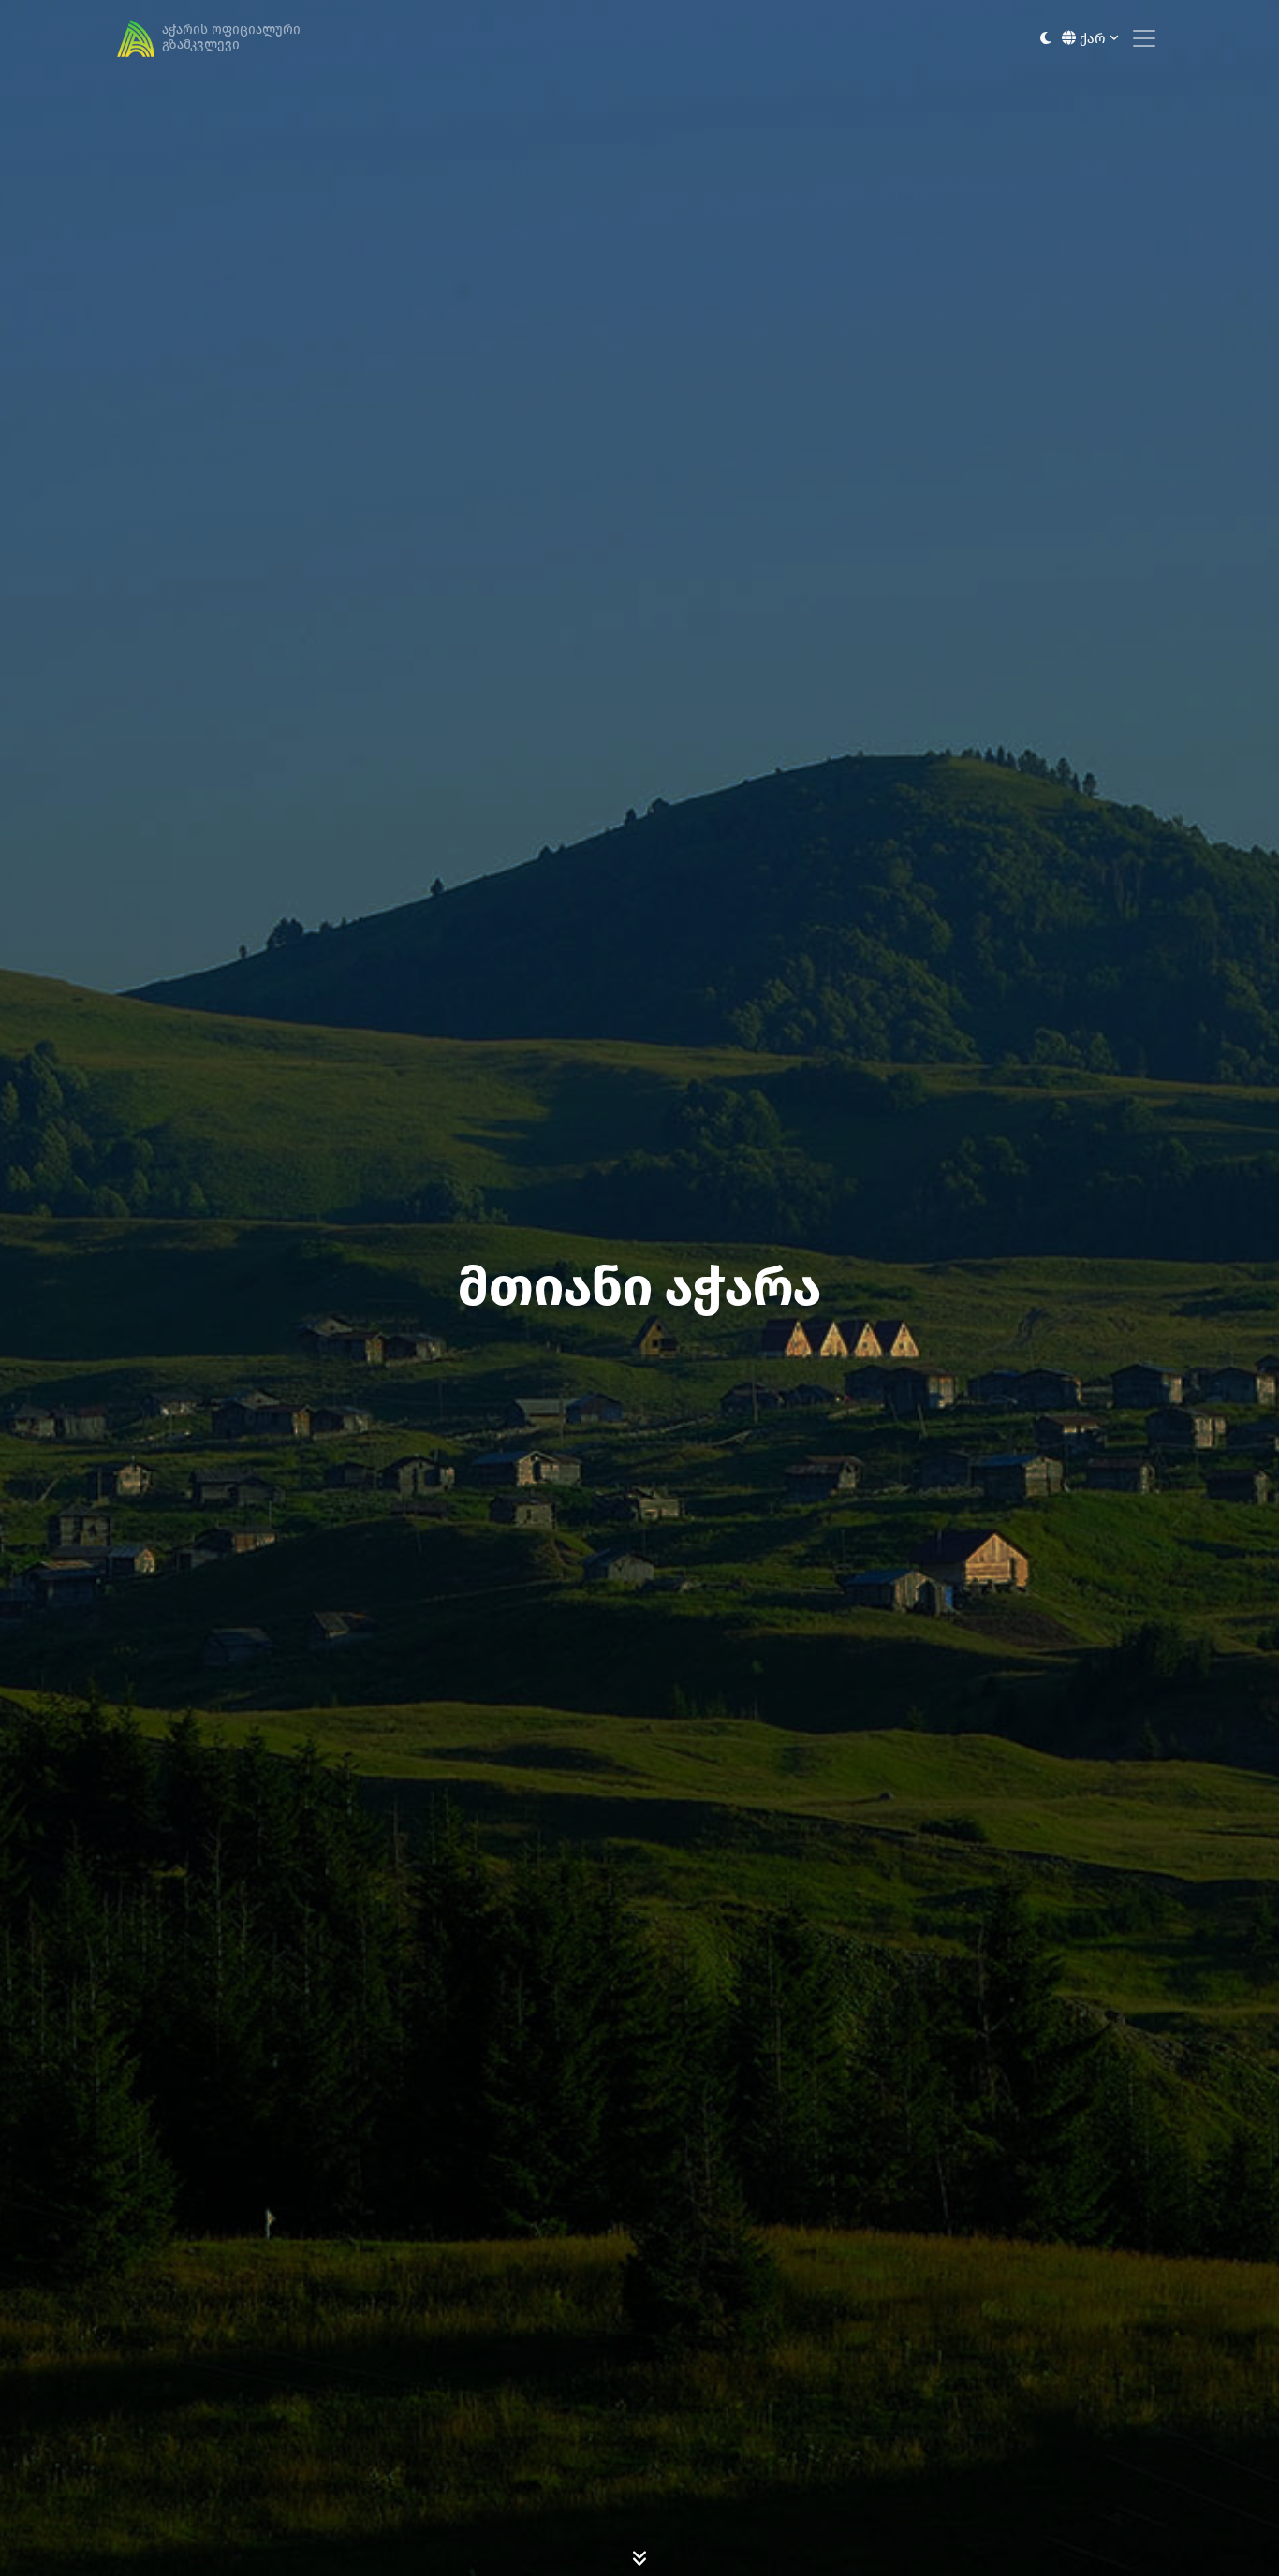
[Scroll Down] (639, 2557)
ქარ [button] (1093, 38)
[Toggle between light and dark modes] (1045, 39)
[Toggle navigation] (1144, 38)
